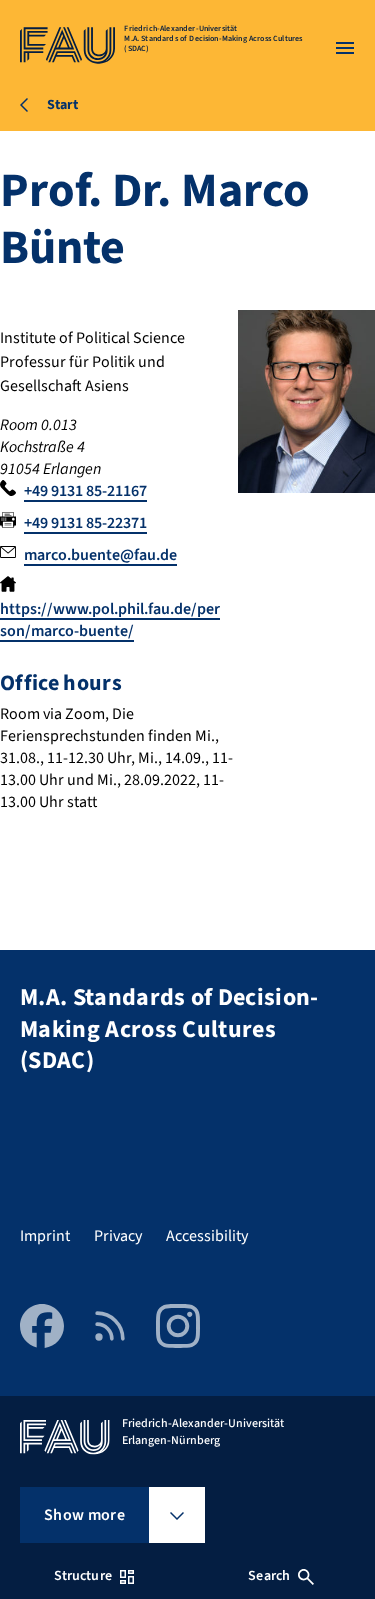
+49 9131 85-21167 (85, 491)
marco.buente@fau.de (100, 555)
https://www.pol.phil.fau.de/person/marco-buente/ (110, 620)
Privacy (118, 1236)
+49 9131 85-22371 (85, 523)
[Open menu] (345, 48)
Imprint (45, 1236)
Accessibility (207, 1236)
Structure (83, 1576)
